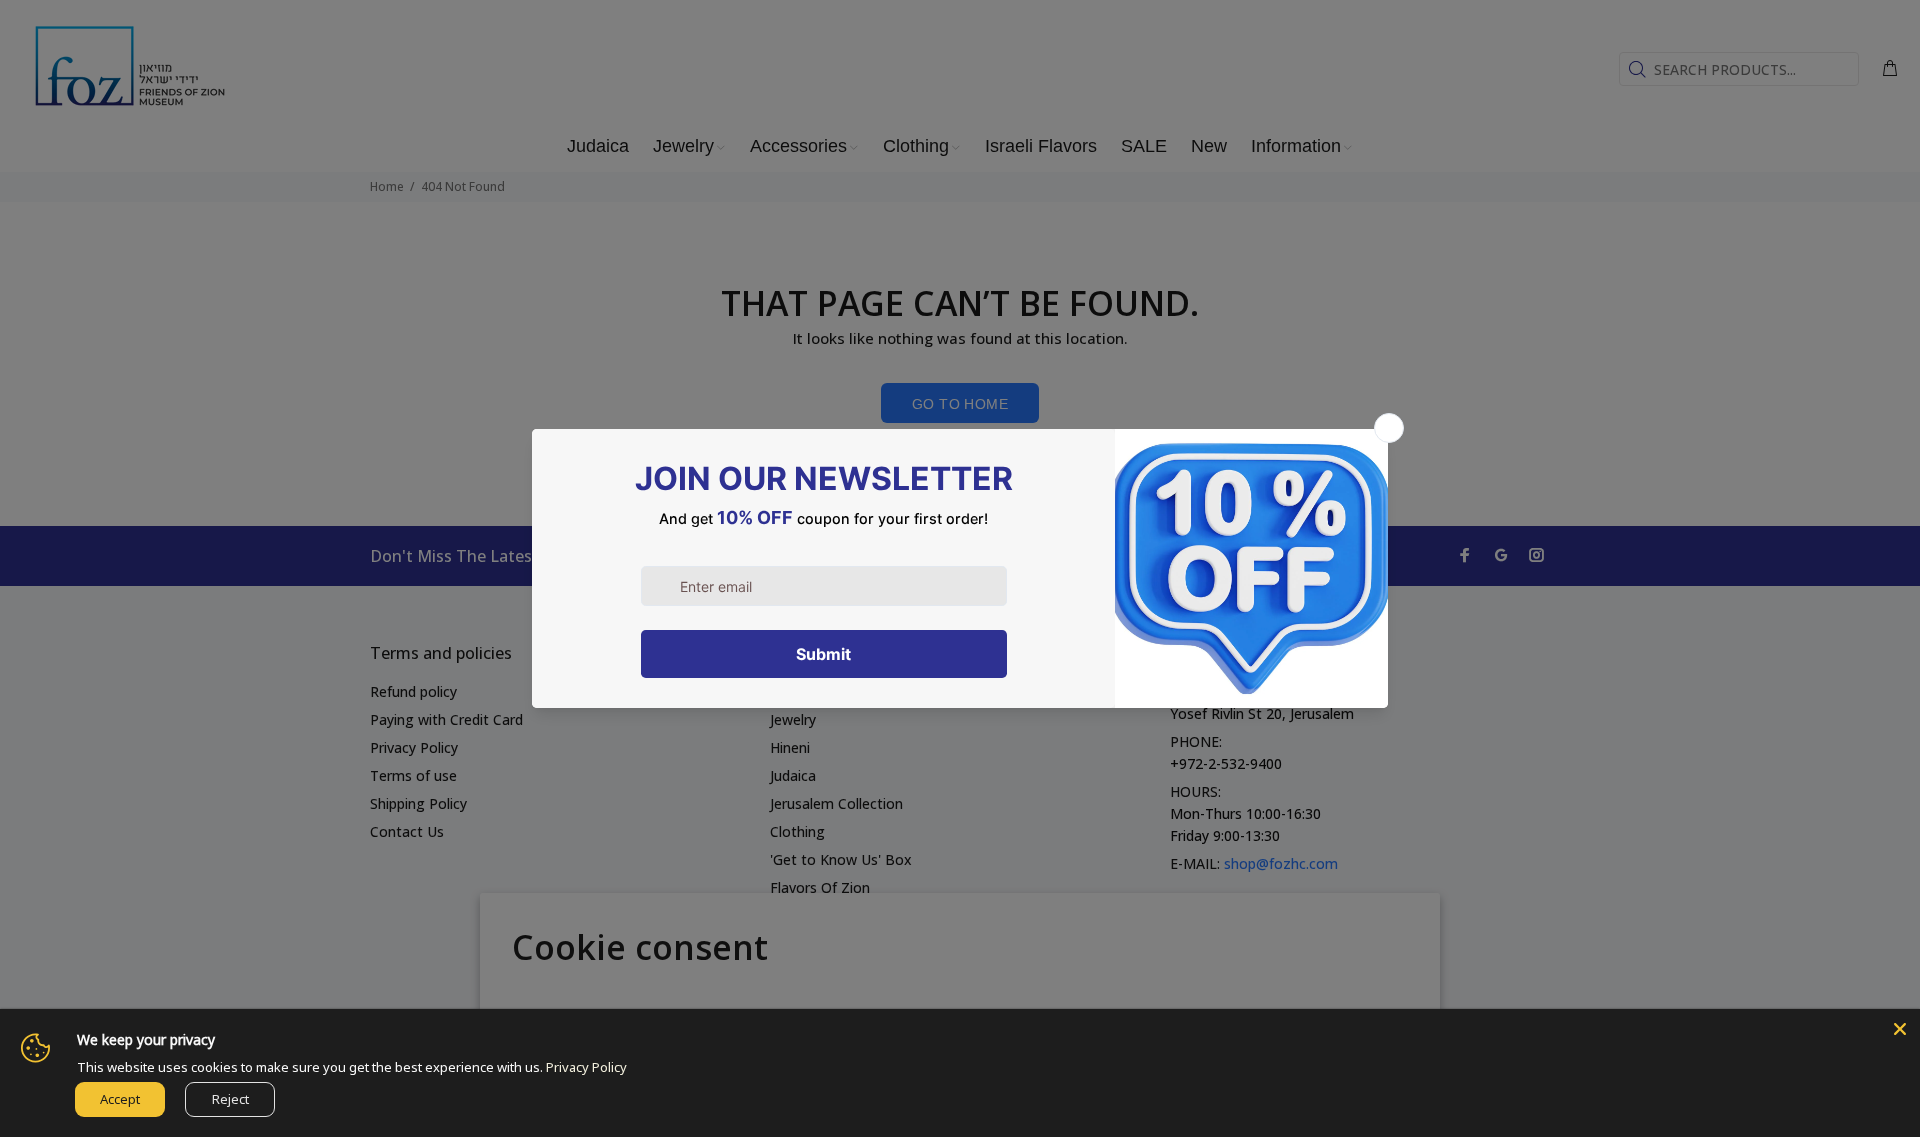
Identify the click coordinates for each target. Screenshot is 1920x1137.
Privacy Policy (586, 1067)
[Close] (1900, 1029)
